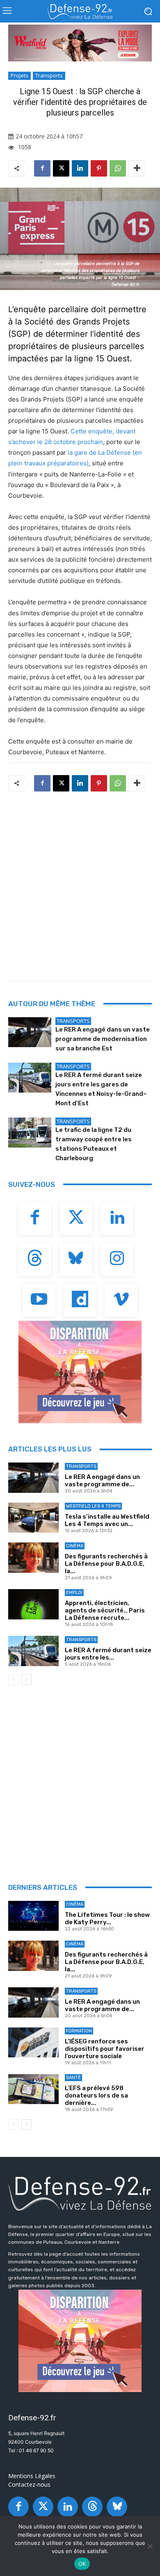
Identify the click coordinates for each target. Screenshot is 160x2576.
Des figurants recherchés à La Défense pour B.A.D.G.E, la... (106, 1564)
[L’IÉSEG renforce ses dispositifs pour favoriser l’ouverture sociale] (33, 2043)
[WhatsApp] (118, 168)
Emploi (74, 1593)
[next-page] (26, 1680)
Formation (79, 2031)
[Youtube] (39, 1300)
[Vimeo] (121, 1300)
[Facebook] (42, 168)
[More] (137, 168)
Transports (49, 75)
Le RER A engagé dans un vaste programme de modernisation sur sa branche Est (103, 1039)
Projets (19, 75)
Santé (73, 2078)
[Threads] (35, 1259)
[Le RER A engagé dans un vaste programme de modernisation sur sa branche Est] (30, 1032)
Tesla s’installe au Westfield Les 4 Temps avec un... (107, 1520)
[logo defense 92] (80, 11)
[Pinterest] (99, 168)
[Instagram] (117, 1259)
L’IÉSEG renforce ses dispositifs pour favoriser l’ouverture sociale (105, 2049)
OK (82, 2564)
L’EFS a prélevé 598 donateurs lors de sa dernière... (96, 2095)
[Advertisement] (80, 884)
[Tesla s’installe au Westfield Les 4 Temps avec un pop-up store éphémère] (33, 1518)
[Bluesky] (76, 1259)
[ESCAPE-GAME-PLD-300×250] (80, 1372)
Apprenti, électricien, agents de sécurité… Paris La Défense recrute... (105, 1610)
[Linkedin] (80, 168)
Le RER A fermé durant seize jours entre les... (108, 1654)
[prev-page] (13, 1680)
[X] (61, 168)
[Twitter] (76, 1218)
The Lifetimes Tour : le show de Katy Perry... (107, 1918)
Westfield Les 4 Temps (93, 1506)
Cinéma (75, 1546)
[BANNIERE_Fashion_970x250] (80, 43)
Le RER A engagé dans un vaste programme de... (102, 1481)
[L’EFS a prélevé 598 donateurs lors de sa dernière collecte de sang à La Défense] (33, 2089)
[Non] (150, 2546)
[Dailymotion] (80, 1300)
